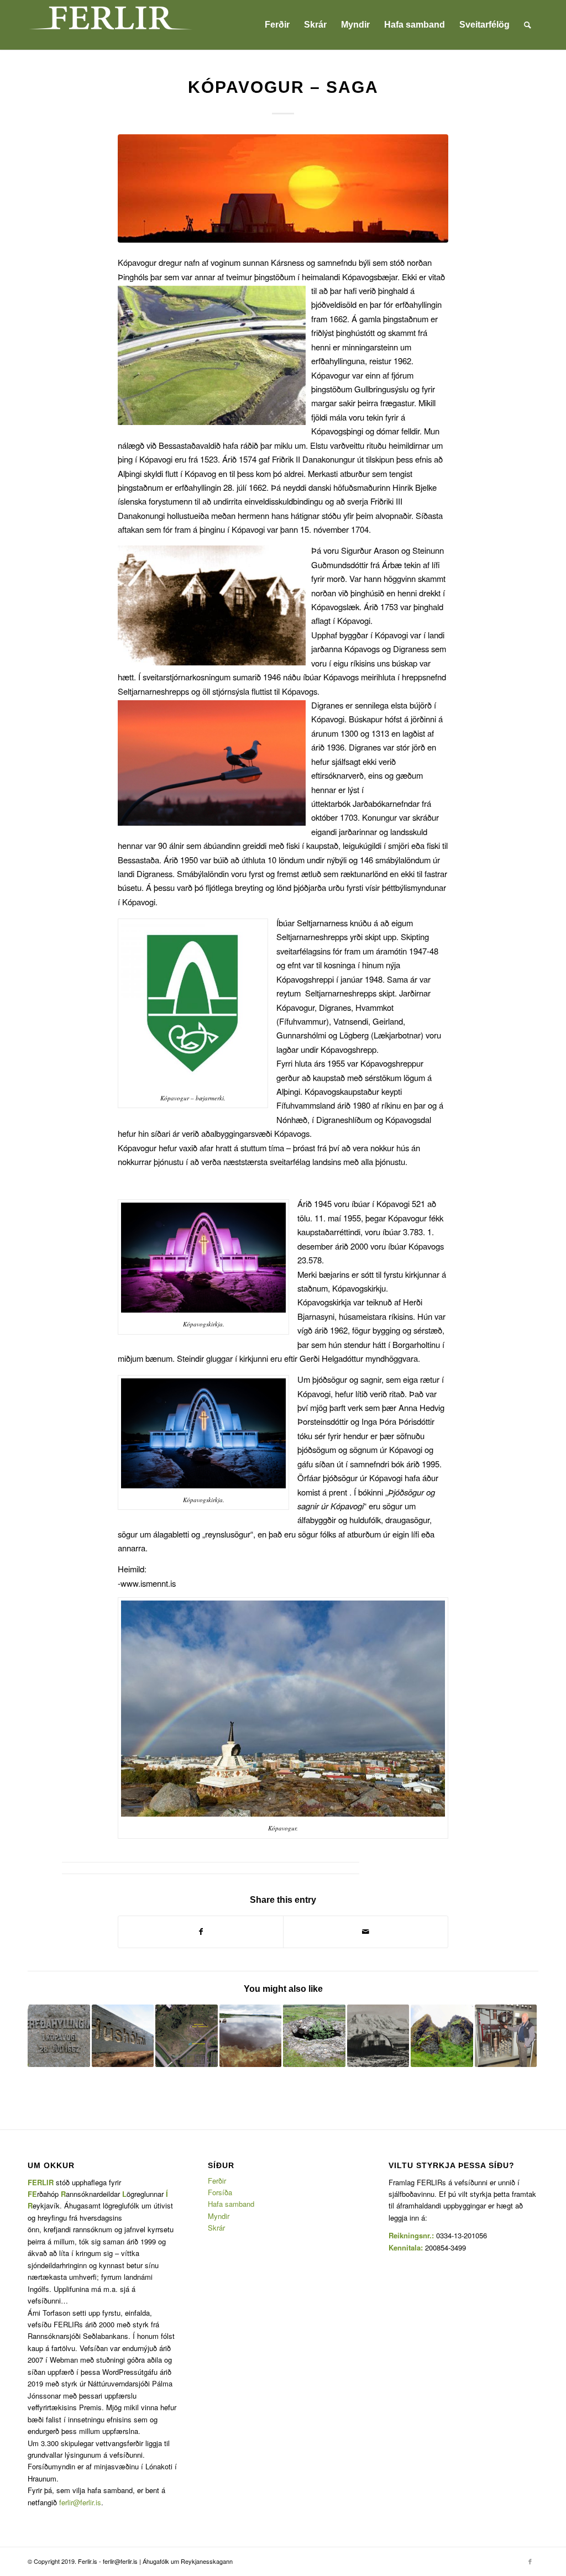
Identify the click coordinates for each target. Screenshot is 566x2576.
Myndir (219, 2216)
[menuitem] (277, 25)
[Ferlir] (111, 25)
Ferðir (217, 2181)
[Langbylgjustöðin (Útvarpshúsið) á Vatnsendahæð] (506, 2036)
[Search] (528, 25)
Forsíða (220, 2192)
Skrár (216, 2228)
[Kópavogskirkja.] (283, 188)
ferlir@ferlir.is (80, 2502)
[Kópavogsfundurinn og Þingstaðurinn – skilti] (59, 2036)
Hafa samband (231, 2204)
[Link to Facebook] (530, 2561)
